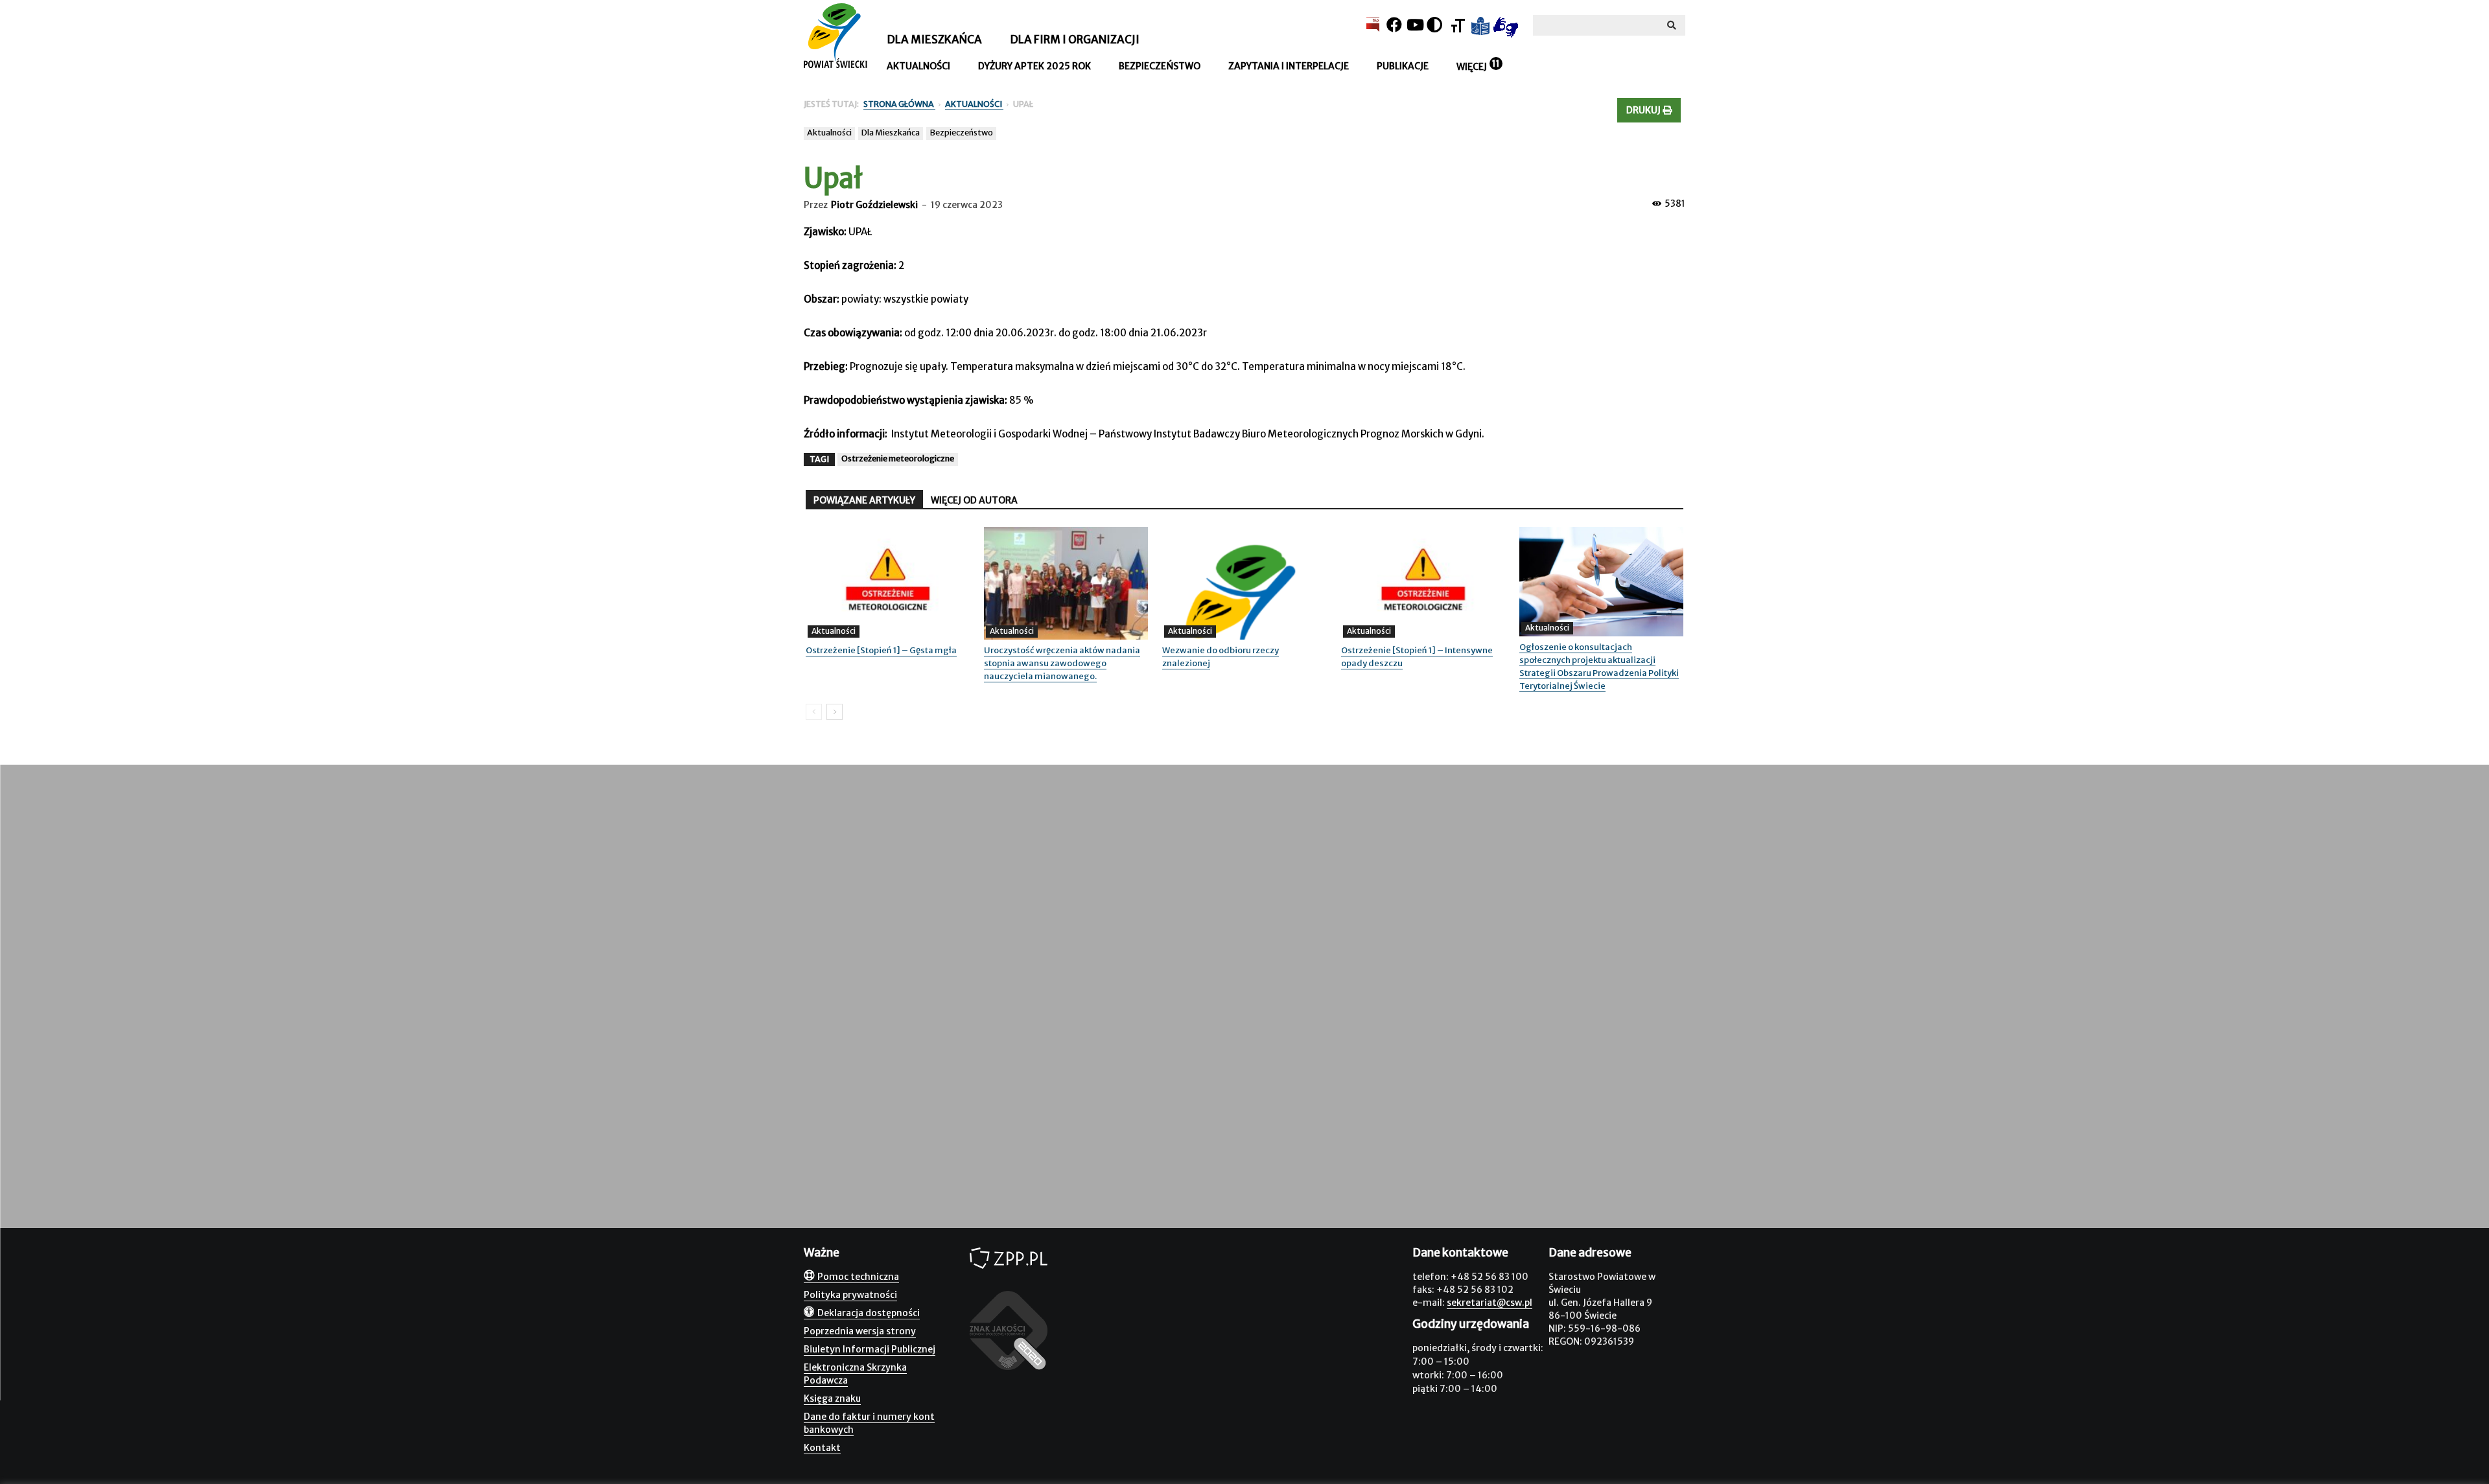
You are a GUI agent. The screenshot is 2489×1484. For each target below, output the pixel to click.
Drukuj (1644, 110)
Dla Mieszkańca (891, 133)
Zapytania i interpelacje (1289, 66)
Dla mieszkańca (934, 40)
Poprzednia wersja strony (860, 1331)
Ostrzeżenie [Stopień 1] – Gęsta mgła (881, 650)
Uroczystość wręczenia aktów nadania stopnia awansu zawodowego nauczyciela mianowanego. (1062, 663)
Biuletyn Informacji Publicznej (870, 1349)
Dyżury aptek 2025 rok (1034, 66)
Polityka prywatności (850, 1295)
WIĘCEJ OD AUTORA (974, 500)
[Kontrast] (1434, 25)
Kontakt (822, 1448)
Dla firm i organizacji (1075, 40)
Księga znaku (832, 1398)
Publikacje (1403, 66)
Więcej (1472, 67)
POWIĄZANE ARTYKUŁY (864, 500)
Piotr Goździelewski (874, 205)
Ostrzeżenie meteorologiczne (898, 458)
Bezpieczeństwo (1160, 66)
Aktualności (918, 66)
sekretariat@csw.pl (1490, 1303)
